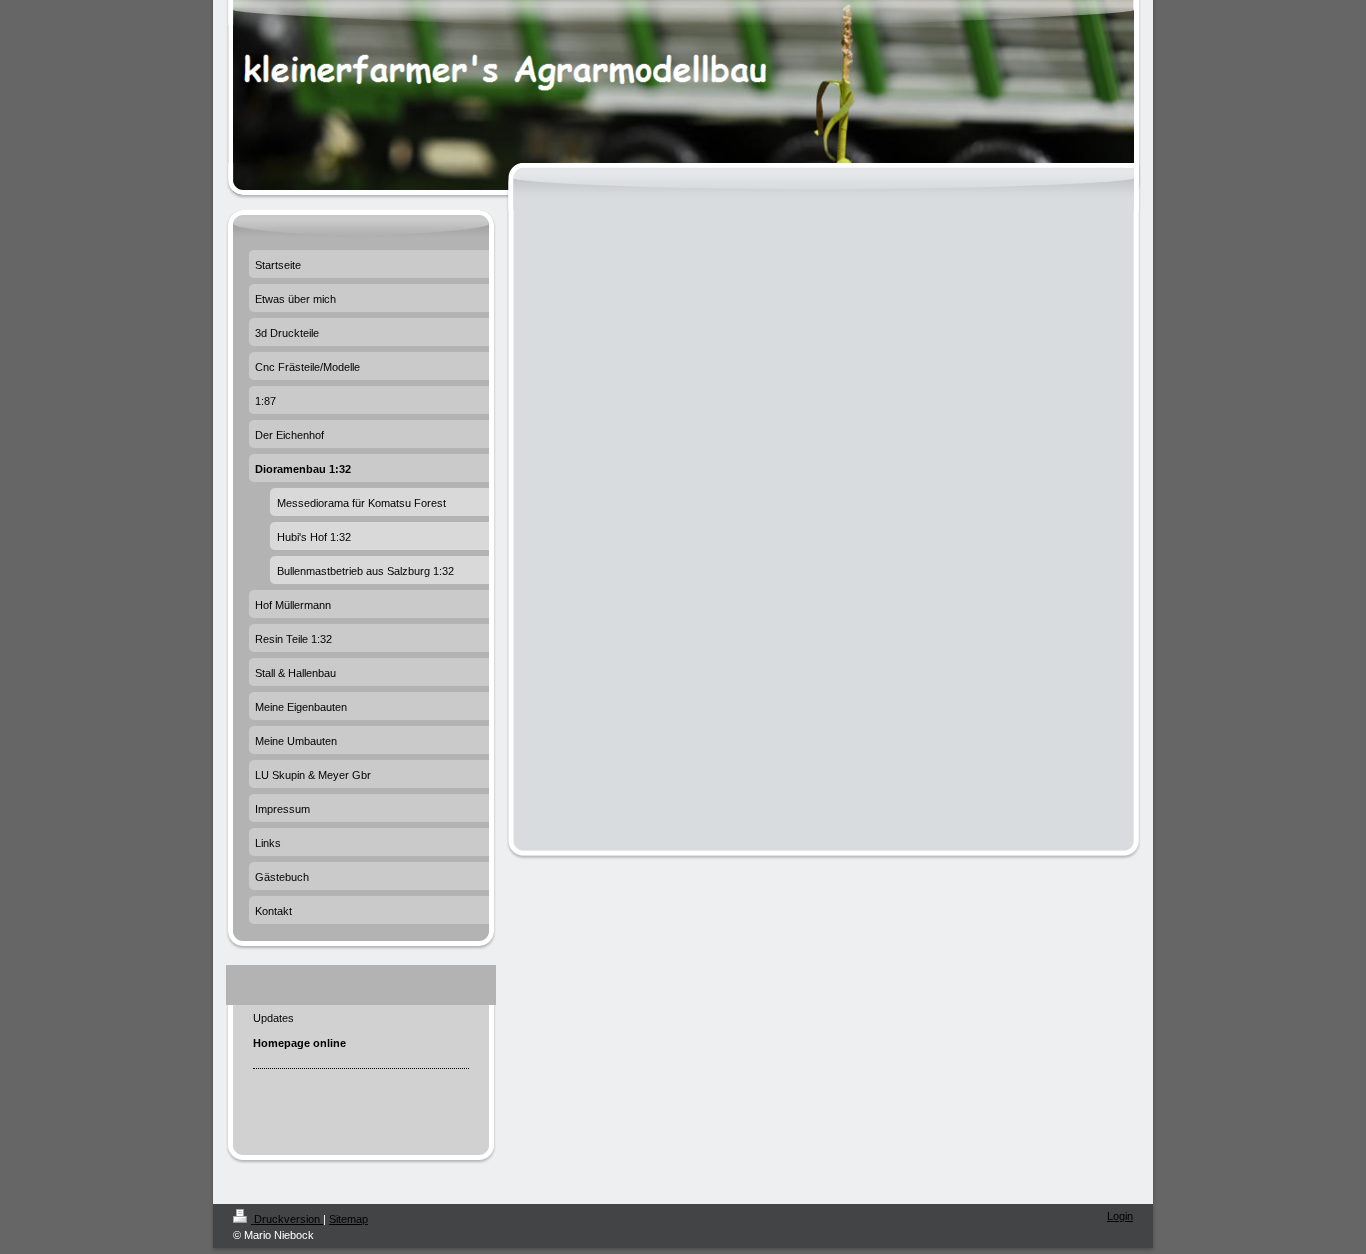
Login (1120, 1216)
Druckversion (287, 1219)
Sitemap (348, 1219)
